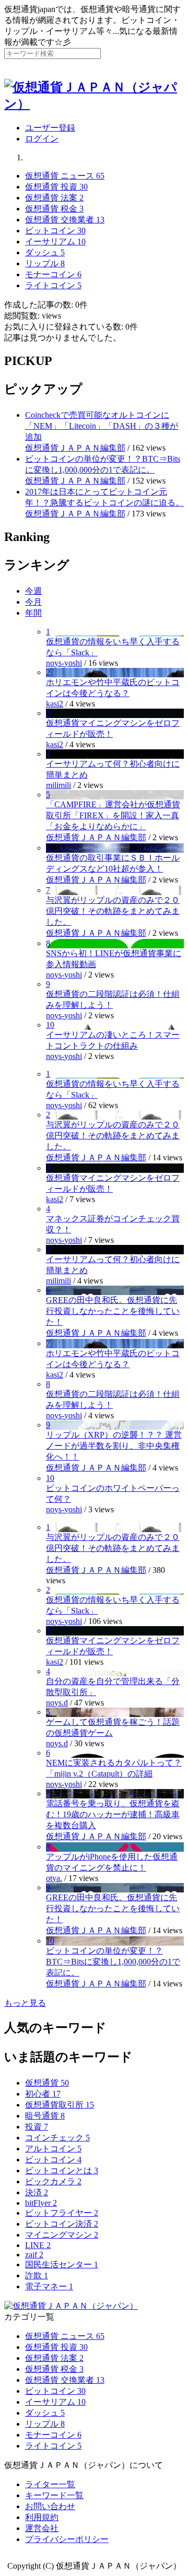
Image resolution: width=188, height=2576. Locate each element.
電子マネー (49, 2286)
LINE (38, 2245)
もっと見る (25, 2003)
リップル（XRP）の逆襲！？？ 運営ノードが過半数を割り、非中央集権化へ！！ (114, 1446)
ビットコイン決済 (62, 2224)
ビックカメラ (53, 2181)
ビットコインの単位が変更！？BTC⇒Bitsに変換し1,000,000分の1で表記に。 (113, 1962)
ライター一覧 (50, 2484)
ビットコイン (53, 2160)
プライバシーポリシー (67, 2539)
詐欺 (37, 2275)
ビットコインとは (62, 2171)
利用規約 (42, 2517)
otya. (54, 1878)
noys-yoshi (64, 663)
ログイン (42, 139)
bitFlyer (41, 2203)
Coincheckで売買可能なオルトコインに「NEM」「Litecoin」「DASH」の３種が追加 (102, 426)
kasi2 (55, 704)
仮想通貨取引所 (60, 2105)
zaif (34, 2255)
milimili (58, 785)
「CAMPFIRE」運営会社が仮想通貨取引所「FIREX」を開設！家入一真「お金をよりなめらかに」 (113, 815)
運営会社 (42, 2528)
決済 (37, 2192)
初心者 (43, 2094)
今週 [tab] (33, 591)
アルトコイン (53, 2149)
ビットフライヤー (62, 2213)
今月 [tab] (33, 602)
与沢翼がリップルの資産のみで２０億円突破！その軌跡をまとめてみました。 (113, 911)
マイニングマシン (62, 2235)
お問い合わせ (50, 2506)
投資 (37, 2127)
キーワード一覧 (54, 2495)
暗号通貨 (45, 2116)
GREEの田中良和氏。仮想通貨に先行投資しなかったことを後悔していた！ (113, 1311)
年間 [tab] (33, 613)
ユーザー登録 (50, 128)
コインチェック (57, 2138)
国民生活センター (62, 2265)
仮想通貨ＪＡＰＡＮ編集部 (75, 448)
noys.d (57, 1703)
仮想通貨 (47, 2083)
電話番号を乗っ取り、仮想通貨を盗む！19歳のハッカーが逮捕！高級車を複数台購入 (113, 1814)
